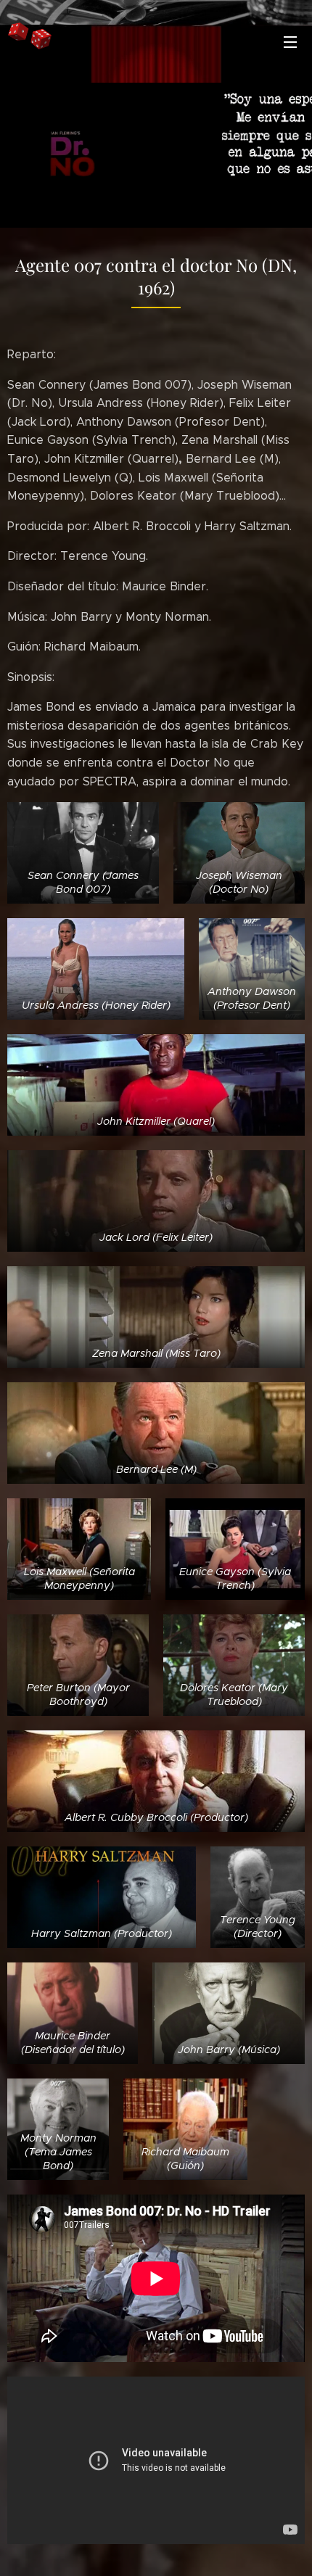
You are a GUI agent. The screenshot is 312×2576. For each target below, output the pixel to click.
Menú (290, 41)
